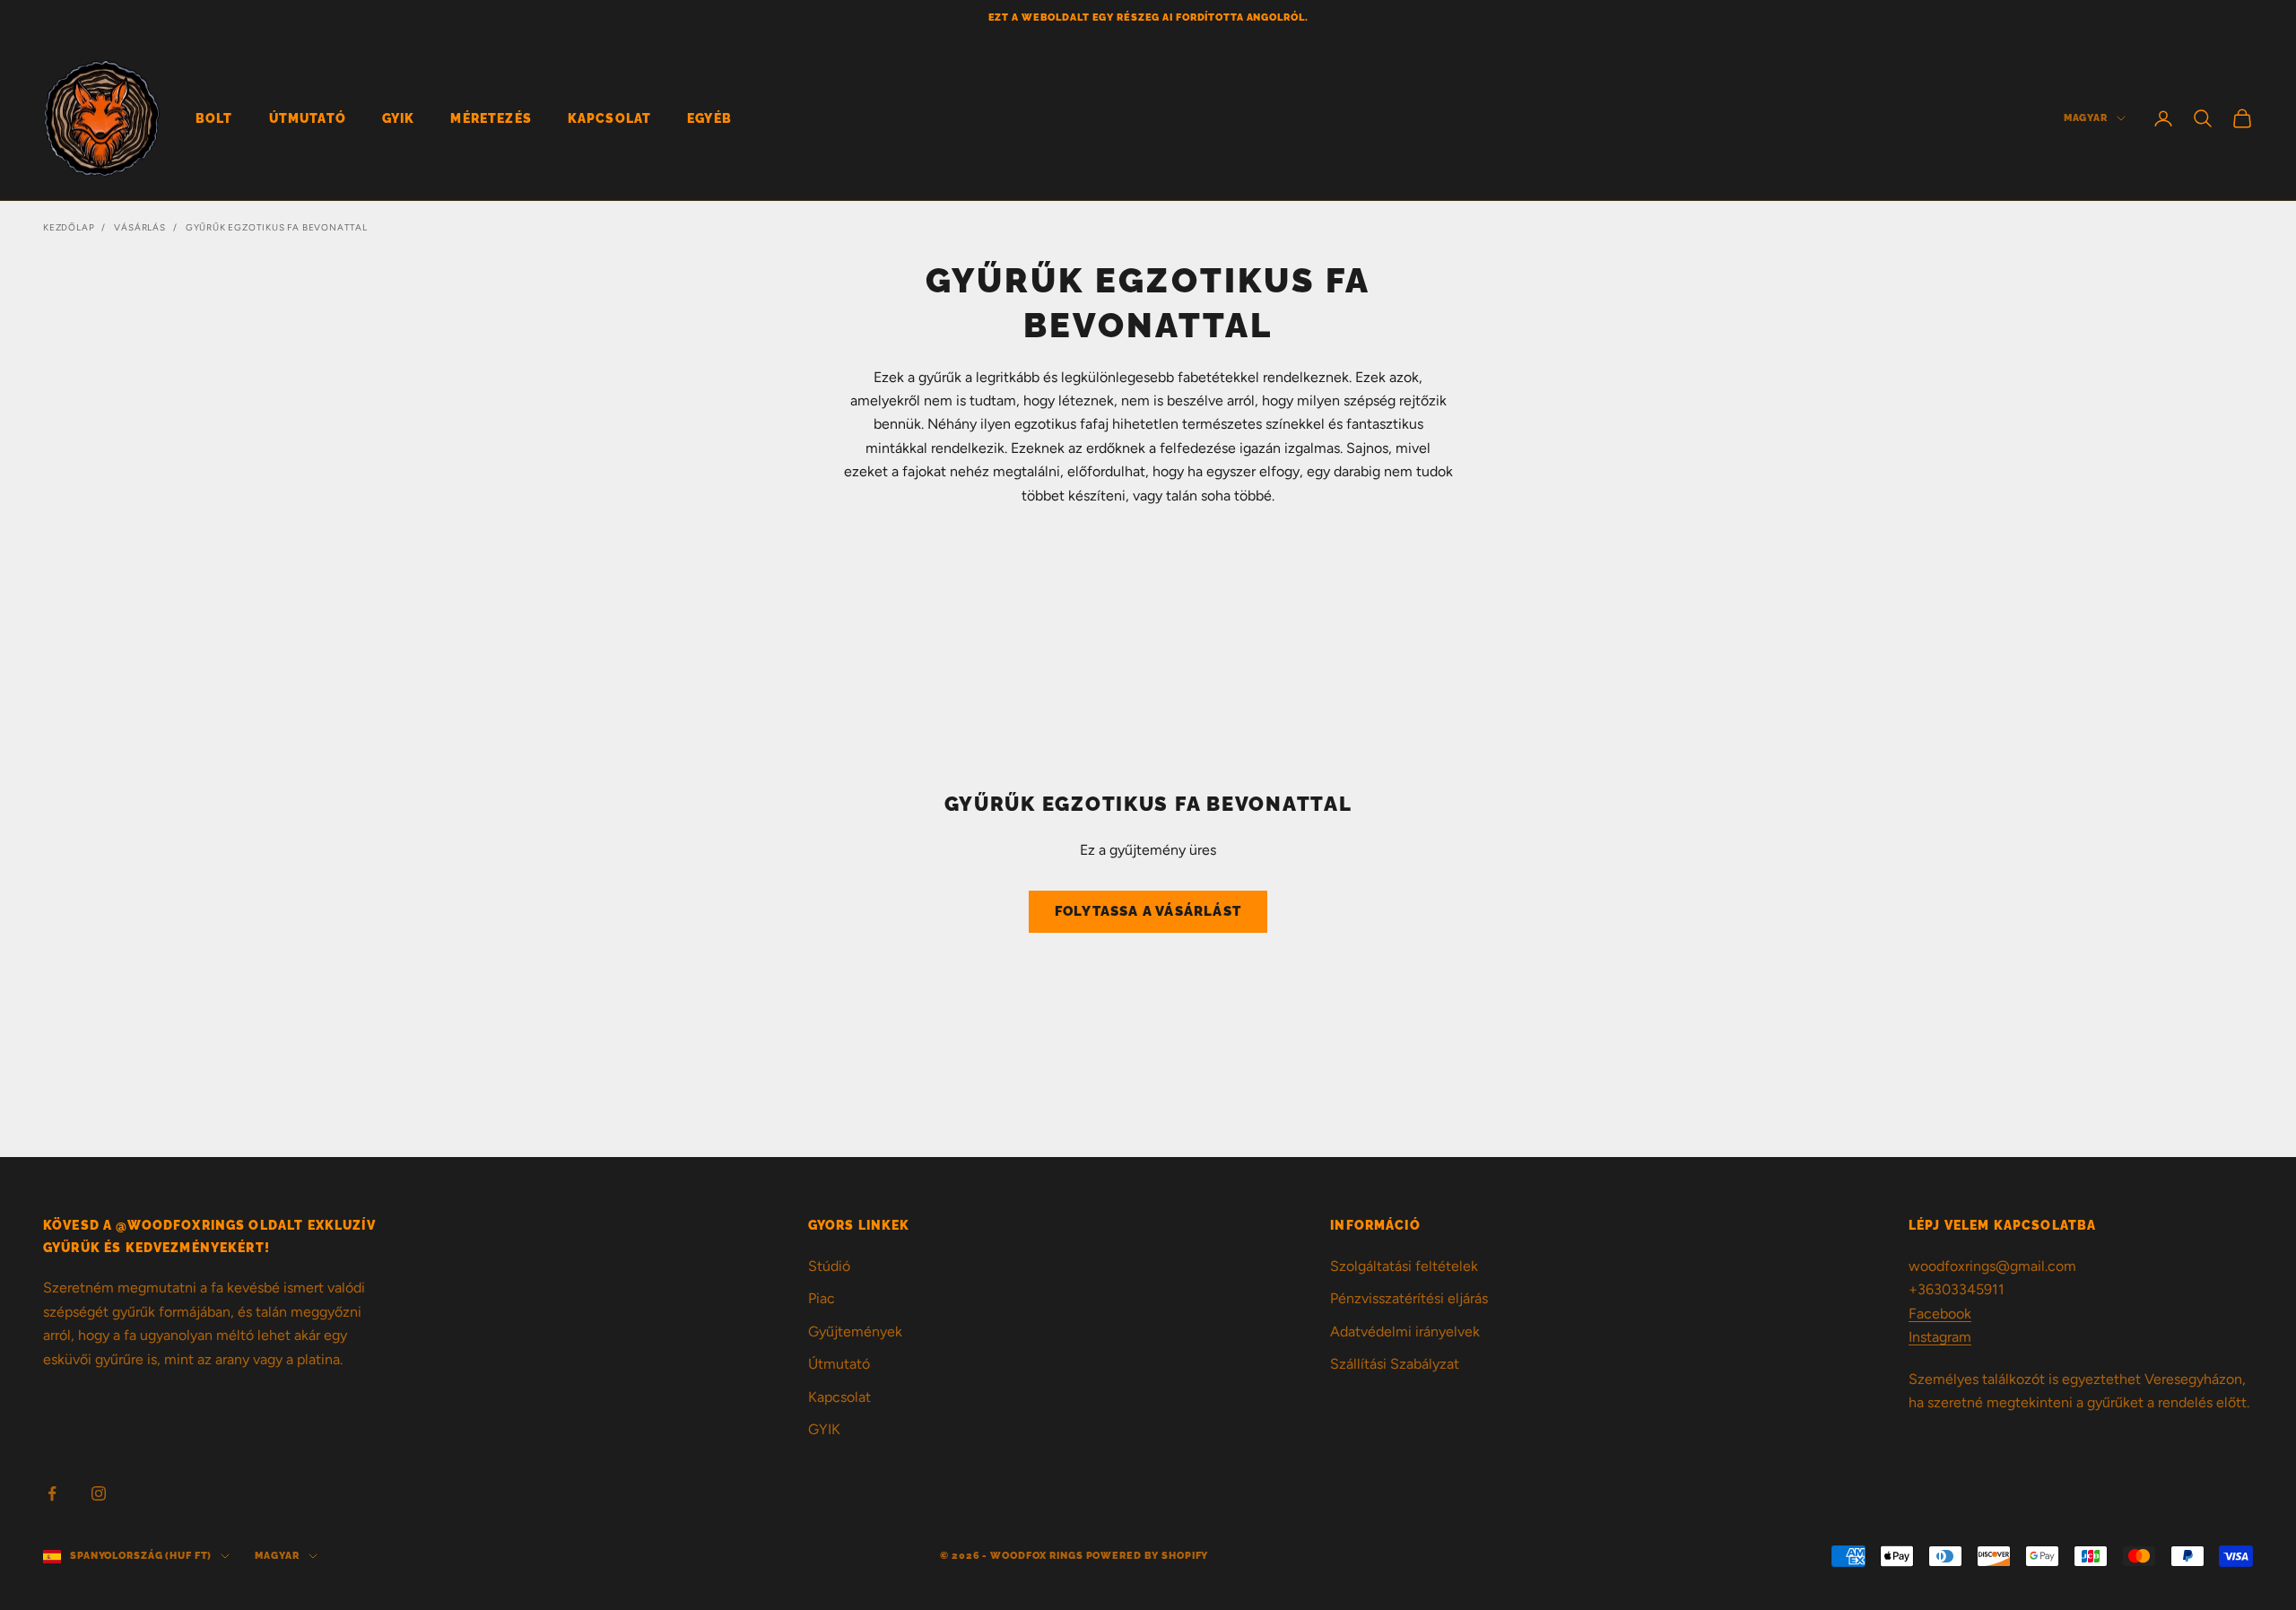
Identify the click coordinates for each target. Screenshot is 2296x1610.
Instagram (1940, 1337)
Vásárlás (139, 227)
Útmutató (308, 118)
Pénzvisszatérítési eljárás (1409, 1298)
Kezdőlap (69, 227)
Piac (822, 1298)
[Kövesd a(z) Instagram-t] (99, 1493)
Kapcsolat (609, 118)
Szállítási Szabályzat (1395, 1364)
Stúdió (829, 1266)
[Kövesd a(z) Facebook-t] (52, 1493)
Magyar (2086, 118)
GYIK (399, 118)
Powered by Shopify (1148, 1556)
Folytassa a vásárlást (1148, 911)
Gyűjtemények (855, 1332)
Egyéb (709, 118)
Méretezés (491, 118)
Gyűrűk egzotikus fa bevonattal (277, 227)
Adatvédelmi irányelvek (1405, 1332)
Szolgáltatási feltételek (1404, 1266)
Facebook (1940, 1314)
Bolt (214, 118)
